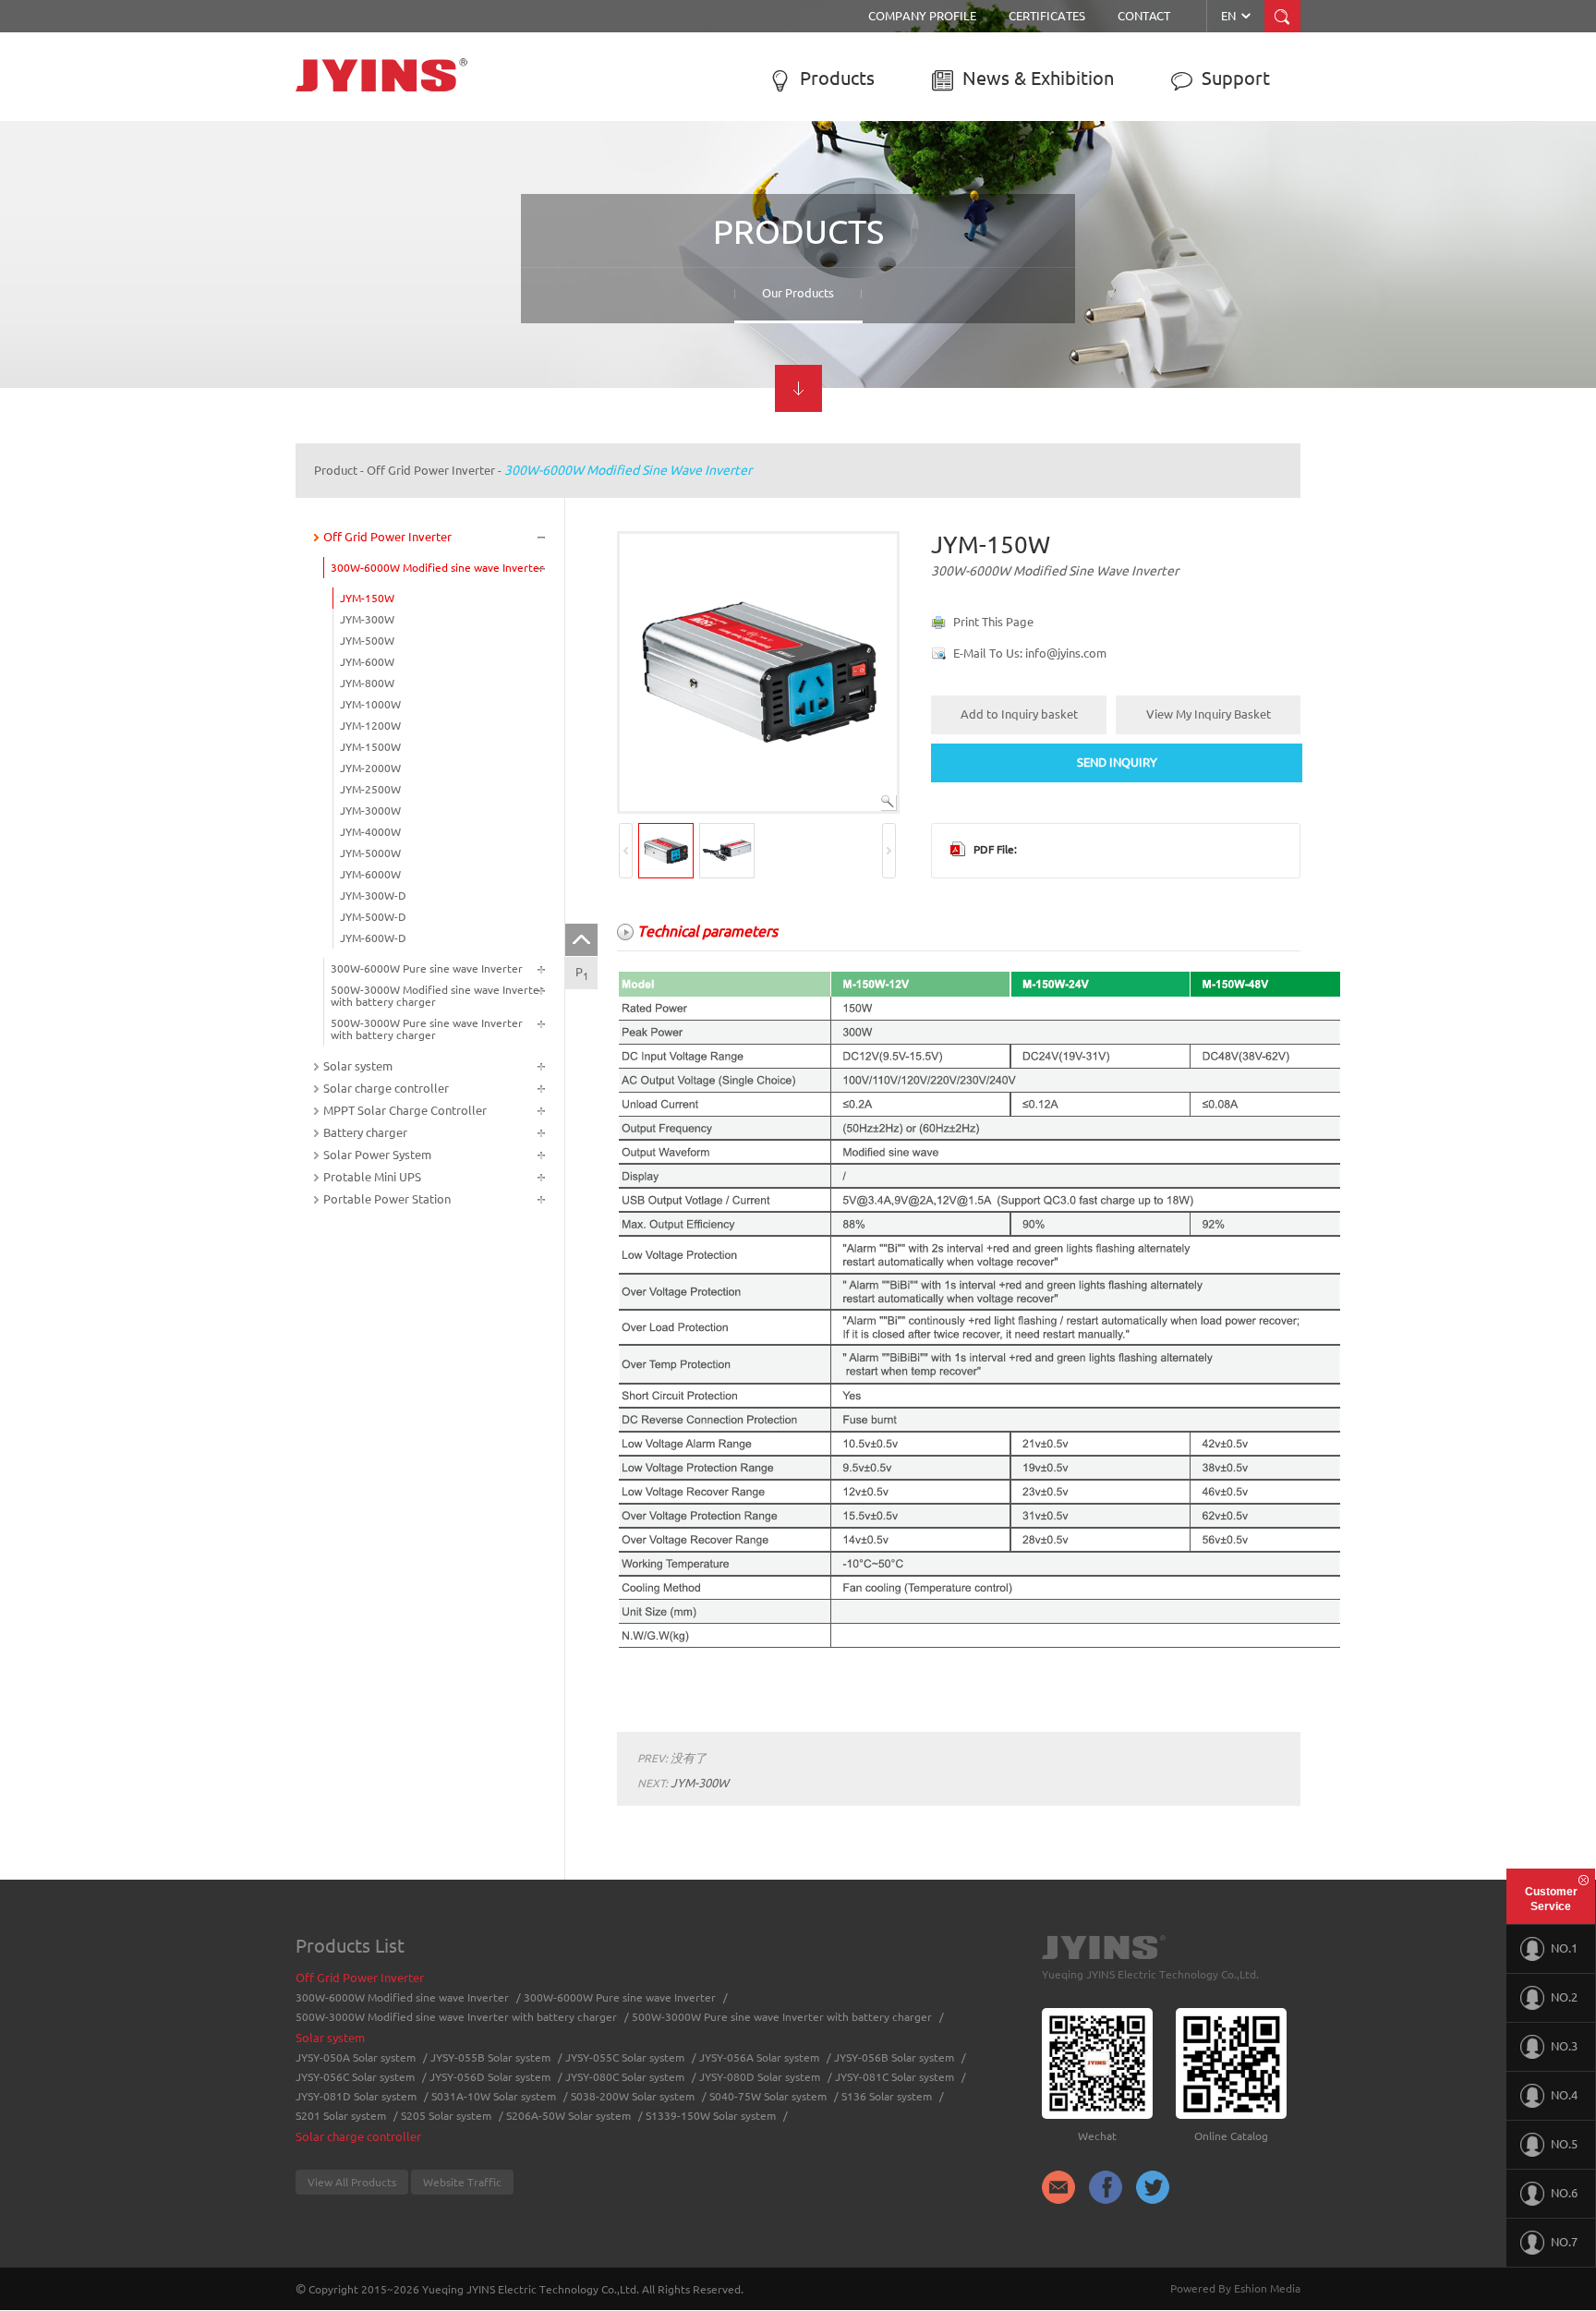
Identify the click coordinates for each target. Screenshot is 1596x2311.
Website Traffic (462, 2182)
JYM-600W (367, 662)
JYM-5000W (370, 853)
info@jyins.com (1066, 653)
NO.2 (1564, 1997)
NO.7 (1564, 2242)
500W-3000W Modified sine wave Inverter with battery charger (411, 259)
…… (578, 321)
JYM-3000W (370, 811)
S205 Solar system (446, 2116)
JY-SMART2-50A (1130, 292)
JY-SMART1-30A (1130, 246)
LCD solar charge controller (897, 206)
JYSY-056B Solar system (629, 298)
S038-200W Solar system (633, 2096)
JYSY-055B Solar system (629, 229)
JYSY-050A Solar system (629, 206)
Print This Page (993, 622)
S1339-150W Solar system (711, 2116)
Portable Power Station (387, 1199)
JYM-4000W (370, 832)
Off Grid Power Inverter (392, 163)
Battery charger (365, 1132)
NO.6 (1564, 2193)
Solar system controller (885, 252)
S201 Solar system (341, 2116)
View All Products (352, 2182)
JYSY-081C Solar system (895, 2077)
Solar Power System (377, 1155)
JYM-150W (367, 598)
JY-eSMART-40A (1130, 269)
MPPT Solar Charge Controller (1152, 171)
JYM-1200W (370, 726)
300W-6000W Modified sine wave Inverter (411, 206)
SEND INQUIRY (1117, 762)
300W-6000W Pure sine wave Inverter (402, 229)
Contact (1144, 16)
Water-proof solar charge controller (915, 275)
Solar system (609, 163)
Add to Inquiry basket (1019, 714)
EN (1237, 15)
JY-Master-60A (1125, 315)
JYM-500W (367, 641)
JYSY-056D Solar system (490, 2077)
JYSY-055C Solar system (630, 252)
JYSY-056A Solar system (629, 275)
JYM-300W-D (373, 895)
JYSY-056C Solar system (355, 2077)
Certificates (1047, 16)
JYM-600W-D (373, 938)
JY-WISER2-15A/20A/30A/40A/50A (1175, 223)
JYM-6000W (370, 874)
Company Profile (922, 16)
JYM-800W (367, 683)
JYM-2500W (370, 789)
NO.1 (1564, 1948)
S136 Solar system (887, 2096)
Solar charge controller (918, 163)
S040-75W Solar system (768, 2096)
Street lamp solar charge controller (914, 229)
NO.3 (1564, 2046)
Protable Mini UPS (372, 1177)
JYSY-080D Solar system (760, 2077)
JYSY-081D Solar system (356, 2096)
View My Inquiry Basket (1209, 714)
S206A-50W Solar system (568, 2116)
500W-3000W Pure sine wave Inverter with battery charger (402, 295)
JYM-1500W (370, 747)
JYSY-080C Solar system (625, 2077)
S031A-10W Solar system (494, 2096)
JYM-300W (367, 619)
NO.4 (1564, 2095)
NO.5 (1564, 2144)
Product (336, 470)
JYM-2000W (370, 768)
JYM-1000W (370, 704)
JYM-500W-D (373, 917)
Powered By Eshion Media (1235, 2288)
